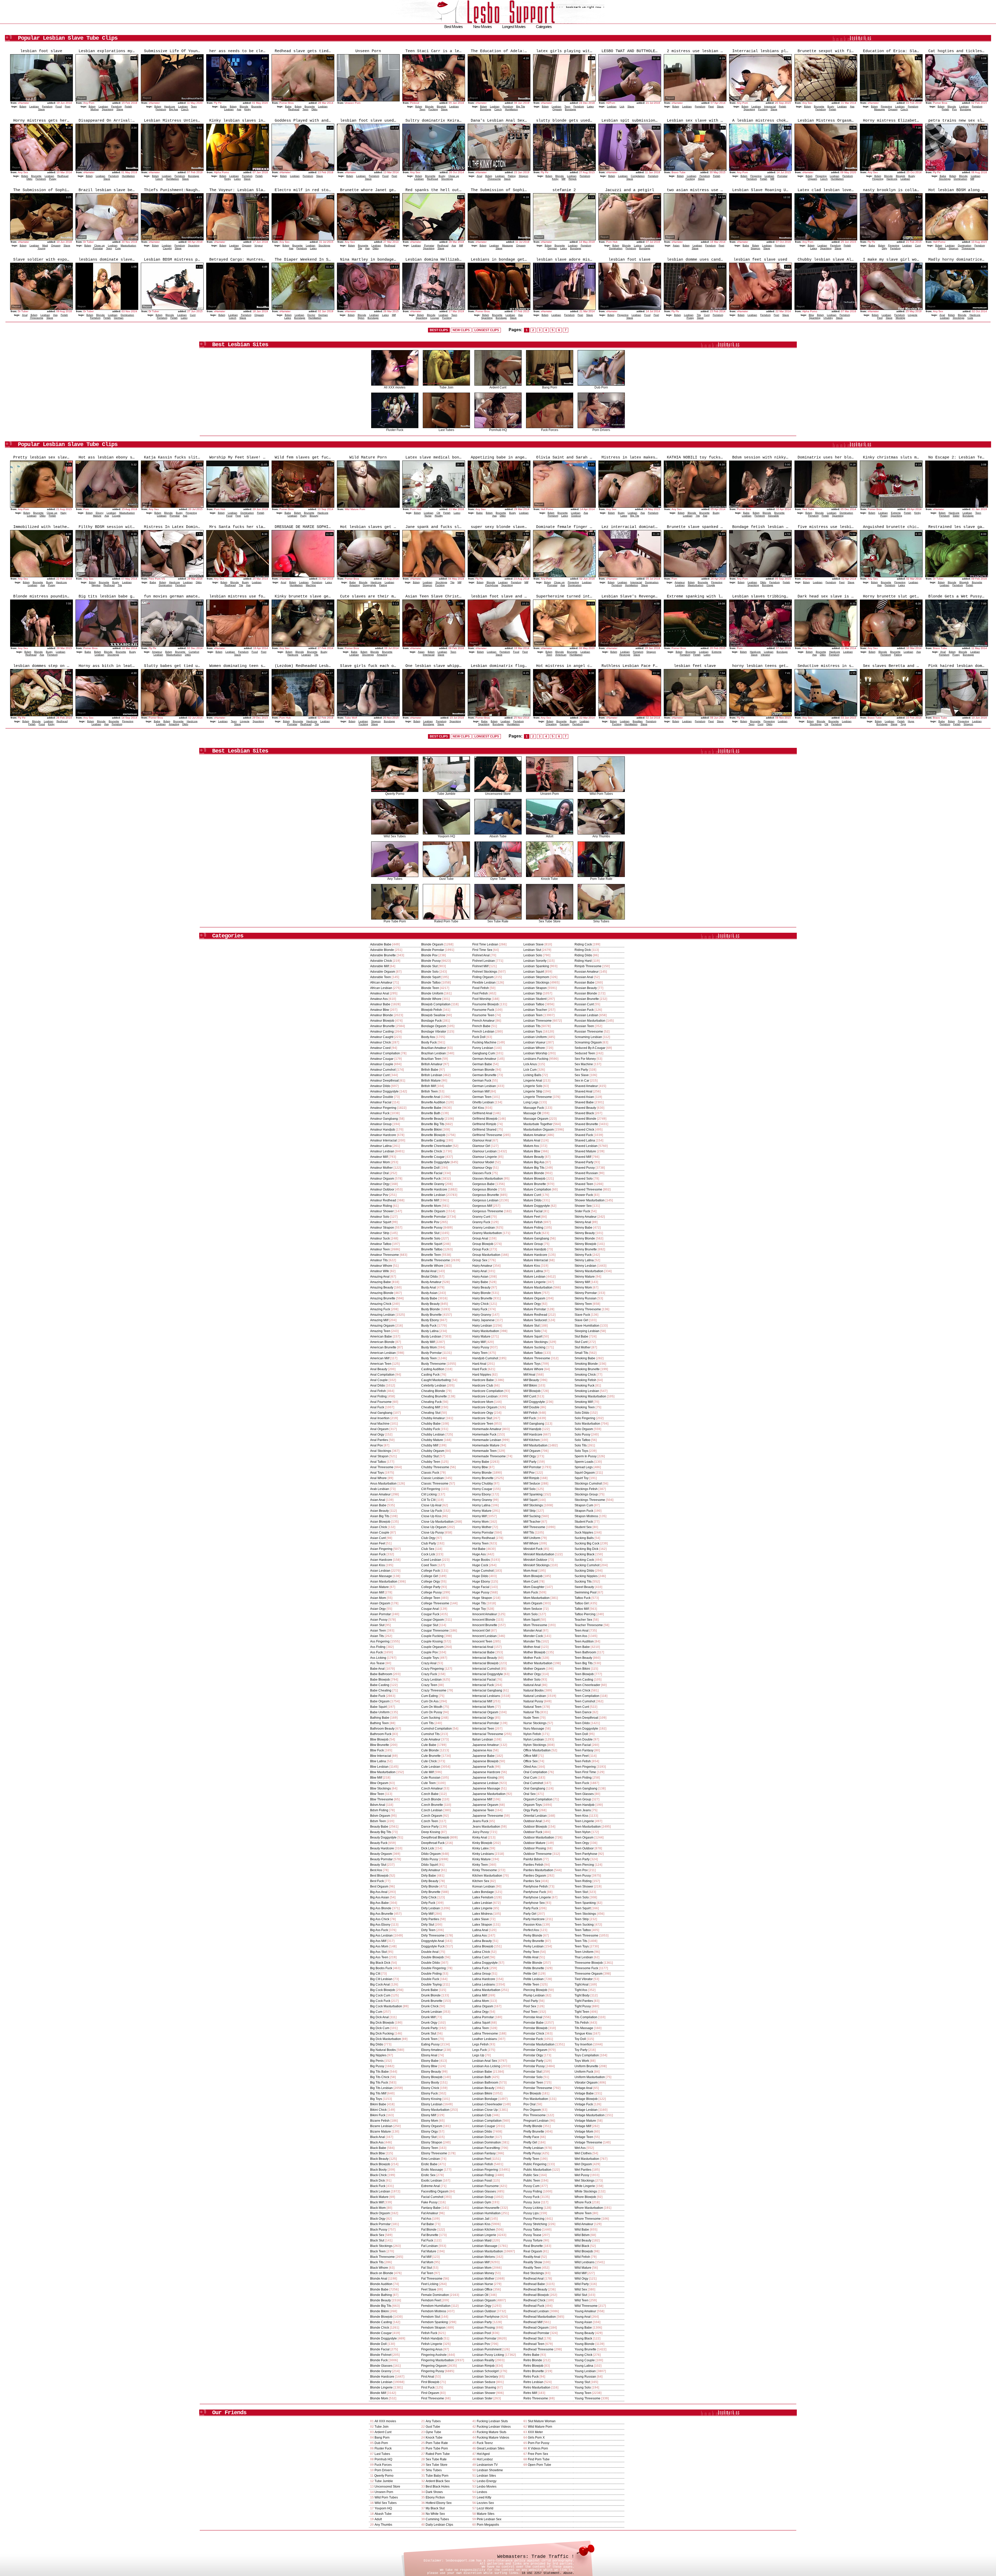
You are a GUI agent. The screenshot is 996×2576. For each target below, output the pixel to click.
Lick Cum (530, 1070)
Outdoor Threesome (538, 1854)
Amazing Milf (379, 1320)
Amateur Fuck (380, 1113)
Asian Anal (378, 1500)
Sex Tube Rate (498, 921)
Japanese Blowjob (485, 1761)
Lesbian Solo (533, 955)
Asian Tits (377, 1636)
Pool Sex (530, 2006)
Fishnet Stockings (485, 972)
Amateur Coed (380, 1048)
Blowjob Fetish (432, 1010)
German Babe (482, 1064)
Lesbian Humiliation (486, 2213)
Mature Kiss (532, 1266)
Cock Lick (428, 1554)
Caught (167, 248)
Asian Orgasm (380, 1603)
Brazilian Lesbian (434, 1053)
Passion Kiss (532, 1925)
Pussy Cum (531, 2186)
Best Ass (376, 1870)
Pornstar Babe (534, 2023)
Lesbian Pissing (484, 2328)
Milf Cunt (530, 1396)
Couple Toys (430, 1658)
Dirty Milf (427, 1914)
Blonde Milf (378, 2393)
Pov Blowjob (532, 2093)
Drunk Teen (429, 2039)
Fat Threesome (432, 2279)
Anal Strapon (379, 1456)
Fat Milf (426, 2257)
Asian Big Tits (380, 1516)
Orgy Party (531, 1810)
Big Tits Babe (379, 2072)
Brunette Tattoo (432, 1249)
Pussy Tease (532, 2235)
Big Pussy (377, 2066)
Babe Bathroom (381, 1674)
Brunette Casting (433, 1140)
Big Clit (375, 1974)
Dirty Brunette (431, 1892)
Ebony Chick (430, 2088)
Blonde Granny (381, 2371)
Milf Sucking (532, 1516)
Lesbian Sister (482, 2398)
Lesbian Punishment (487, 2349)
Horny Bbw (480, 1467)
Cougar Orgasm (433, 1620)
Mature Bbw (532, 1151)
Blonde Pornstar (433, 950)
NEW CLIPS (461, 330)
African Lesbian (381, 988)
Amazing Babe (381, 1282)
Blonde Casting (381, 2322)
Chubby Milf (430, 1445)
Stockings (447, 179)
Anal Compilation (382, 1375)
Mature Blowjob (534, 1179)
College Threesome (435, 1603)
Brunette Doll (430, 1168)
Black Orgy (378, 2219)
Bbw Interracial (381, 1756)
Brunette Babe (431, 1108)
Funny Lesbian (483, 1048)
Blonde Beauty (381, 2300)
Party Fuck (531, 1908)
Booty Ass (428, 1037)
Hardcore (170, 106)
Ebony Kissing (431, 2099)
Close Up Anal (431, 1505)
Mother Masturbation (538, 1663)
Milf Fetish (531, 1413)
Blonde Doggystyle (383, 2338)
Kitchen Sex (481, 1881)
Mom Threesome (535, 1625)
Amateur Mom (380, 1162)
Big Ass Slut (378, 1952)
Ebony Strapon (432, 2142)
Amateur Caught (382, 1037)
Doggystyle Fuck (433, 1946)
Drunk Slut (429, 2034)
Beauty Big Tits (381, 1832)
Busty (831, 106)
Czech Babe (430, 1794)
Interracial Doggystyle (488, 1674)
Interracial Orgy (483, 1718)
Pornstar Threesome (538, 2088)
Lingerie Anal (533, 1081)
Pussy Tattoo (532, 2230)
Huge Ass (479, 1554)
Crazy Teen (429, 1685)
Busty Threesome (434, 1364)
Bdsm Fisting (379, 1810)
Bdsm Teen (378, 1821)
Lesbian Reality (483, 2360)
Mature (97, 516)
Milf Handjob (532, 1429)
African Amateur (381, 983)
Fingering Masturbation (438, 2360)
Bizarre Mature (381, 2132)
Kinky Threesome (485, 1870)
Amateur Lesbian (382, 1151)
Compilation (638, 176)
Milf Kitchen (532, 1440)
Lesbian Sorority (535, 961)
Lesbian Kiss (481, 2224)
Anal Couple (379, 1380)
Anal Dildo (378, 1386)
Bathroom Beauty (382, 1729)
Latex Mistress (482, 1914)
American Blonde (382, 1342)
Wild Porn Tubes (601, 794)
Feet (68, 106)
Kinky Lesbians (483, 1854)
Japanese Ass (482, 1750)
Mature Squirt (533, 1336)
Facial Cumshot (432, 2197)
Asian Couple (380, 1533)
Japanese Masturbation (489, 1794)
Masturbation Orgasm (539, 1130)
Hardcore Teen (483, 1424)
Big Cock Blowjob (383, 1990)
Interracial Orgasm (485, 1712)
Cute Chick (429, 1761)
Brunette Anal (431, 1097)
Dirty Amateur (431, 1870)
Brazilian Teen (431, 1059)
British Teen (430, 1091)
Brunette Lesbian (433, 1195)
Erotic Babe (429, 2164)
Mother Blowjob (534, 1652)
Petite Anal (531, 1957)
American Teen (381, 1364)
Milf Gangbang (534, 1424)
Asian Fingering (381, 1549)
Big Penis (377, 2061)
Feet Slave (429, 2289)
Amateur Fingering (383, 1108)
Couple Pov (430, 1652)
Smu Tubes (601, 921)
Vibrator (765, 655)
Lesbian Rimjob (483, 2366)
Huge (911, 721)
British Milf (428, 1086)
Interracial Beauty (485, 1658)
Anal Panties (379, 1440)
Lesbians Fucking (536, 1059)
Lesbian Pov (481, 2344)
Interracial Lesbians (486, 1696)
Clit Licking (429, 1494)
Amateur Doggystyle (384, 1091)
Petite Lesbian (534, 1979)
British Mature (431, 1081)
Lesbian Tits (532, 1026)
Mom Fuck (531, 1592)
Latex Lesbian (482, 1903)
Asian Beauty (379, 1511)
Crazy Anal (429, 1663)
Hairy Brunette (482, 1298)
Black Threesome (382, 2257)
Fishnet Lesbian (484, 961)
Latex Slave (481, 1919)
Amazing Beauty (382, 1287)
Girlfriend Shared (484, 1130)
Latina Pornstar (483, 2017)
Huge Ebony (481, 1582)
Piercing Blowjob (535, 1990)
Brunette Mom (431, 1206)
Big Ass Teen (379, 1957)
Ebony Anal (429, 2055)
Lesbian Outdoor (484, 2311)
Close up (454, 176)
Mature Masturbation (538, 1287)
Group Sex (480, 1260)
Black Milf (377, 2202)
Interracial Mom (483, 1707)
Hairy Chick (480, 1304)
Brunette (257, 106)
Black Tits (377, 2262)
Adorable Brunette (383, 955)
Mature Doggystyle (537, 1206)
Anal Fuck (377, 1407)
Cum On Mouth (432, 1707)
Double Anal (430, 1952)
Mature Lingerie (535, 1282)
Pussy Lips (531, 2213)
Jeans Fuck (480, 1821)
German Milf (481, 1091)
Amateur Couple (382, 1064)
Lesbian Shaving (484, 2387)
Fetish (128, 106)
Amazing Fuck (380, 1309)
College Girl (430, 1576)
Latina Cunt (480, 1957)
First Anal (428, 2377)
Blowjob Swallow (433, 1015)
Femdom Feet (431, 2300)
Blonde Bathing (381, 2295)
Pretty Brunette (534, 2132)
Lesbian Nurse (483, 2284)
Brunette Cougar (433, 1157)
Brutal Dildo (430, 1277)
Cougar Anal (430, 1609)
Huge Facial (481, 1587)
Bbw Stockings (381, 1788)
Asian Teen (378, 1631)
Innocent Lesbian (485, 1636)
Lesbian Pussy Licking (488, 2355)
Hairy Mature (481, 1336)
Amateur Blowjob (382, 1021)
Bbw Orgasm (379, 1783)
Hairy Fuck (480, 1309)
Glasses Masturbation (488, 1179)
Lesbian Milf (481, 2262)
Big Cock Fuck (380, 2001)
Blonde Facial (380, 2349)
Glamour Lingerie (485, 1157)
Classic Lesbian (433, 1478)
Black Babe (378, 2148)
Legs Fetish (480, 2044)
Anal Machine (380, 1424)
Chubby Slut (430, 1456)
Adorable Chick (381, 961)
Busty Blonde (431, 1309)
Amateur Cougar (382, 1059)
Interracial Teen (483, 1729)
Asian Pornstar (381, 1614)
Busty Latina (430, 1331)
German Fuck (482, 1081)
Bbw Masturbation (383, 1772)
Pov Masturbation (536, 2099)
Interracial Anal (483, 1647)
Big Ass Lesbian (381, 1936)
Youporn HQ (446, 836)
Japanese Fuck (483, 1767)
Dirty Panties (430, 1919)
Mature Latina (533, 1271)
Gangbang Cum (484, 1053)
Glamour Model (483, 1162)
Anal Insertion (380, 1418)
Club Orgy (428, 1538)
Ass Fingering (380, 1641)
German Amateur (484, 1059)
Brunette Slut (430, 1233)
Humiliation (511, 109)
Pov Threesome (535, 2115)
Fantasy (565, 724)
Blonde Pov (429, 955)
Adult (550, 836)
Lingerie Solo (533, 1086)
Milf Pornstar (532, 1467)
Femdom (47, 106)
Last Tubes (446, 430)
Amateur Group (381, 1124)
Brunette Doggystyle (435, 1162)
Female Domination (435, 2295)
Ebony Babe (430, 2061)
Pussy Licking (533, 2208)
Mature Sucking (534, 1347)
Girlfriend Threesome (487, 1135)
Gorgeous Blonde (485, 1189)
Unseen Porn (550, 794)
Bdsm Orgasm (380, 1816)
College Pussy (431, 1592)
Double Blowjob (433, 1957)
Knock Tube (549, 879)
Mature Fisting (533, 1228)
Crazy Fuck (429, 1674)
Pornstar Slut (532, 2072)
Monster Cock (533, 1636)
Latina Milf (480, 1995)
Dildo (314, 109)
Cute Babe (429, 1745)
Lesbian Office (482, 2289)
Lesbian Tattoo (534, 1004)
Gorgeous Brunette (486, 1195)
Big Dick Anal (379, 2017)
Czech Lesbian (432, 1810)
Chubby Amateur (433, 1418)
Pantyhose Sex (534, 1903)
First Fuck (428, 2387)
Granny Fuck (481, 1222)
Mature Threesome (537, 1358)
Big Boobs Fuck (381, 1968)
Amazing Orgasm (382, 1326)
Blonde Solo (430, 972)
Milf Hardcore (533, 1435)
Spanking (108, 109)
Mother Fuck (532, 1658)
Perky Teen (531, 1952)
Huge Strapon (482, 1598)
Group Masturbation (486, 1255)
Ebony (100, 513)
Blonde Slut (429, 966)
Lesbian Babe (482, 2072)
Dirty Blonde (430, 1886)
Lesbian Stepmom (536, 977)
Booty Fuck (429, 1042)
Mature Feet (532, 1217)
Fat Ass (426, 2219)
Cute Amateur (431, 1739)
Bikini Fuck (378, 2115)
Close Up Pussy (433, 1533)
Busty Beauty (430, 1304)
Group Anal (480, 1238)
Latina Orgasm (483, 2006)
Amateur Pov (379, 1195)
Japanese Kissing (485, 1778)
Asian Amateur (380, 1494)
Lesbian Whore (534, 1048)
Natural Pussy (533, 1701)
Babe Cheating (381, 1690)
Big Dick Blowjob (382, 2023)
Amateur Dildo (380, 1086)
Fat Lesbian (430, 2246)
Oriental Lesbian (535, 1816)
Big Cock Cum (380, 1995)
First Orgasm (430, 2393)
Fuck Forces (550, 430)
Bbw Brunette (380, 1745)
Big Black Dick (380, 1963)
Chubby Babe (431, 1424)
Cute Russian (431, 1778)
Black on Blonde (382, 2273)
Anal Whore (378, 1478)
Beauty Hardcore (382, 1848)
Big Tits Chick (380, 2077)
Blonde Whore (431, 999)
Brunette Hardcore (434, 1189)
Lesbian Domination (487, 2142)
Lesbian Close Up (485, 2110)
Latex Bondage (483, 1892)
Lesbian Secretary (485, 2377)
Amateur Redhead (383, 1200)
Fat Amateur (430, 2213)
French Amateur (483, 1021)
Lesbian (34, 106)
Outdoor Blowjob (535, 1827)
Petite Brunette (534, 1968)
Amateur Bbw (380, 1010)
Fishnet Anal (481, 955)
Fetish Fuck (429, 2333)
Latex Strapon (482, 1925)
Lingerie (913, 315)
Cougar (435, 318)
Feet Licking (430, 2284)
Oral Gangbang (534, 1788)
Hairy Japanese (483, 1320)
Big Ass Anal (379, 1892)
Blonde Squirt (431, 977)
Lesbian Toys (533, 1032)
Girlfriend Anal (482, 1113)
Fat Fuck (427, 2240)
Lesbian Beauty (483, 2088)
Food (59, 106)
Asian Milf (377, 1592)
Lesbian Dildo (482, 2132)
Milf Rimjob (531, 1478)
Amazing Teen (380, 1331)
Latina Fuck (480, 1968)
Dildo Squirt (430, 1865)
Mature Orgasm (534, 1298)
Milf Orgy (530, 1456)
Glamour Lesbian (485, 1151)
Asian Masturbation (384, 1582)
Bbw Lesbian (379, 1767)
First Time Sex (482, 950)
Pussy (53, 179)
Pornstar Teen (533, 2083)
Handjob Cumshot (485, 1358)
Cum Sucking (431, 1718)
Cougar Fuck (430, 1614)
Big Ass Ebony (380, 1925)
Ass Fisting (378, 1647)
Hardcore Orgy (483, 1413)
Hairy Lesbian (482, 1326)
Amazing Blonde (382, 1293)
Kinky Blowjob (482, 1843)
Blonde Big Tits (381, 2306)
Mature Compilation (537, 1189)
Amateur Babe (380, 1004)
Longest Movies (514, 27)
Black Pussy (379, 2230)
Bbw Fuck (377, 1750)
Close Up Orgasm (434, 1527)
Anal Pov (376, 1445)
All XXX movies (395, 387)
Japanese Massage (486, 1788)
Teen (194, 106)
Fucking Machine (484, 1042)
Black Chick (378, 2175)
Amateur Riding (381, 1206)
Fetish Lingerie (432, 2344)
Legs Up (478, 2055)
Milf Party (530, 1462)
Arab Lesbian (380, 1489)
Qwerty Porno (395, 794)
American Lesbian (383, 1353)
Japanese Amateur (486, 1745)
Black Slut (377, 2240)
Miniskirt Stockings (537, 1565)
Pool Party (531, 2001)
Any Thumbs (601, 836)
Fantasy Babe (431, 2208)
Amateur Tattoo (381, 1244)
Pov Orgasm (532, 2110)
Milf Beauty (531, 1380)
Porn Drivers (601, 430)
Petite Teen (531, 1985)
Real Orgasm (533, 2251)
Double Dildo (431, 1963)
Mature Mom (532, 1293)
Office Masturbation (537, 1750)
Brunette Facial (432, 1173)
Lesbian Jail (481, 2219)
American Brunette (383, 1347)
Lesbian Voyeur (534, 1042)
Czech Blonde (431, 1799)
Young (41, 248)
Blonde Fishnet (381, 2355)
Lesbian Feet (482, 2159)
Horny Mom (480, 1522)
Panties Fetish (533, 1865)
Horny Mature (482, 1511)
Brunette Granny (433, 1184)
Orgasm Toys (533, 1805)
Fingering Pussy (433, 2371)
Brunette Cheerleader (437, 1146)
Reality (439, 516)
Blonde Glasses (381, 2366)
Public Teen (532, 2181)
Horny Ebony (482, 1494)
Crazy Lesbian (431, 1680)
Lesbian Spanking (536, 966)
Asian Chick (379, 1527)
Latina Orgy (480, 2012)
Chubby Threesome (435, 1467)
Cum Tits (427, 1723)
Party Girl (530, 1914)
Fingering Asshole (434, 2355)
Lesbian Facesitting (486, 2148)
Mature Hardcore (535, 1255)
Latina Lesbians (484, 1985)
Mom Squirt (531, 1620)
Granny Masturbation (487, 1233)
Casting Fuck (430, 1375)
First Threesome (433, 2398)
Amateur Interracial (383, 1140)
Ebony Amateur (432, 2050)
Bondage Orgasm (434, 1026)
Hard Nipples (482, 1375)
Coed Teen (429, 1565)
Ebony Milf (429, 2115)
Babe (223, 106)
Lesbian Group (483, 2197)
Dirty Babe (429, 1876)
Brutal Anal (429, 1271)
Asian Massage (381, 1576)
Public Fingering (535, 2164)
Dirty (884, 248)
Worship (900, 318)
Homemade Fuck (484, 1435)
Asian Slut (377, 1625)
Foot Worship (482, 999)
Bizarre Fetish (380, 2121)
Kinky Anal (480, 1837)
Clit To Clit (428, 1500)
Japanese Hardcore (486, 1772)
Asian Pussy (379, 1620)
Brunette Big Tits (433, 1124)
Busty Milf (428, 1342)
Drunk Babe (430, 1990)
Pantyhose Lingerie (537, 1897)
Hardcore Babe (483, 1380)
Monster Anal (533, 1631)
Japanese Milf (482, 1799)
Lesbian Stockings (536, 983)
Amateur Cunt (380, 1075)
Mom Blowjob (533, 1576)
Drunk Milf (428, 2017)
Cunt (918, 245)
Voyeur (259, 245)
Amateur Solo (380, 1217)
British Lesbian (432, 1075)
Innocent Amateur (485, 1614)
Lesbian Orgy (482, 2306)
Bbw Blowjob (379, 1739)
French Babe (481, 1026)
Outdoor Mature (534, 1843)
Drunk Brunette (432, 2001)
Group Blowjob (483, 1244)
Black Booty (378, 2170)
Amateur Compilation (385, 1053)
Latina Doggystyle (485, 1963)
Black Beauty (379, 2159)
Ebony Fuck (430, 2093)
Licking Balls (532, 1075)
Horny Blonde (482, 1473)
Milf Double (531, 1407)
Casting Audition (433, 1369)
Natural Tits (531, 1712)
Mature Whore (533, 1369)
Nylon (361, 318)
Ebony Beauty (431, 2072)
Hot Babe (479, 1549)
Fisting (512, 176)
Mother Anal (532, 1647)
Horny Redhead (484, 1538)
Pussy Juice (532, 2202)
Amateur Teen (380, 1249)
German (552, 248)
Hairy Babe (480, 1282)
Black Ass (377, 2142)
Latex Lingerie (482, 1908)
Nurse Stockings (535, 1723)
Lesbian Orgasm (484, 2300)
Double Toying (431, 1985)
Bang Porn (550, 387)
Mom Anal (530, 1571)
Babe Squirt (378, 1707)
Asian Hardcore (381, 1560)
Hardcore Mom (483, 1402)
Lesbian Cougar (484, 2126)
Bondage (486, 109)
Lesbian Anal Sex (485, 2061)
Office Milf (530, 1756)
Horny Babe (481, 1462)
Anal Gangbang (381, 1413)
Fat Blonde (429, 2230)
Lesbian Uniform (535, 1037)
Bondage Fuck (431, 1021)
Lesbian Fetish (483, 2164)
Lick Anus (530, 1064)
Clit (438, 513)
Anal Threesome (382, 1467)
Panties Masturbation (538, 1870)
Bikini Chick (378, 2110)
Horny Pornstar (483, 1533)
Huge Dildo (480, 1576)
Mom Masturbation (537, 1598)
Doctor (311, 315)
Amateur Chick (381, 1042)
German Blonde (483, 1070)
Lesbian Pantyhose (486, 2317)
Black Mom (378, 2208)
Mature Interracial (536, 1260)
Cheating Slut (431, 1413)
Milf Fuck (530, 1418)
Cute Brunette (431, 1756)
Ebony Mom (430, 2121)
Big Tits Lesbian (381, 2088)
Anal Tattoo (378, 1462)
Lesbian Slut (532, 950)
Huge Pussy (481, 1592)
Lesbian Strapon (535, 988)
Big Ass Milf (378, 1941)
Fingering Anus (432, 2349)
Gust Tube (446, 879)
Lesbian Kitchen (484, 2230)
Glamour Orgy (482, 1168)
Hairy (63, 513)
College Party (431, 1587)
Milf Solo (530, 1489)
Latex (590, 106)
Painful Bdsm (533, 1859)
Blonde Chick (380, 2328)
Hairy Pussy (481, 1347)
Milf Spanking (533, 1494)
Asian (676, 245)
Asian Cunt (378, 1538)
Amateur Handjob (383, 1130)
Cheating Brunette (434, 1396)
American (561, 655)
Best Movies (454, 27)
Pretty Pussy (532, 2153)
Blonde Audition (381, 2284)
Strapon (524, 176)
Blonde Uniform (432, 993)
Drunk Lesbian (432, 2012)
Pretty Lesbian (534, 2148)
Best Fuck (377, 1881)
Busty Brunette (431, 1315)
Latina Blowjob (483, 1946)
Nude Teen (531, 1718)
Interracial (770, 106)
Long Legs (531, 1102)
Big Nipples (378, 2055)
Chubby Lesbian (433, 1435)
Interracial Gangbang (487, 1690)
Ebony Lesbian (432, 2104)
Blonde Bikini (379, 2311)
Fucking (433, 109)
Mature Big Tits (534, 1168)
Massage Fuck (534, 1108)
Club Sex (428, 1549)
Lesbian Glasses (484, 2191)
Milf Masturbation (535, 1445)
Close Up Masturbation (437, 1522)
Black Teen (378, 2251)
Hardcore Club (483, 1386)
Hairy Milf (479, 1342)
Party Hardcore (534, 1919)
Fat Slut (427, 2268)
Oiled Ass (530, 1767)
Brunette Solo (431, 1238)
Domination (960, 179)
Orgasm (557, 109)
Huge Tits (479, 1603)
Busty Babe (429, 1298)
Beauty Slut (378, 1865)
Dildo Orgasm (431, 1854)
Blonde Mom (379, 2398)
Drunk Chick (430, 2006)
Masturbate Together (538, 1124)
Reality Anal (532, 2257)
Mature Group (533, 1244)
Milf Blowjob (532, 1391)
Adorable (773, 516)
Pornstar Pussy (534, 2066)
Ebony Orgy (430, 2132)
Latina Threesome (485, 2034)
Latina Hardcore (484, 1979)
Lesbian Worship (535, 1053)
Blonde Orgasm (432, 944)
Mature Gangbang (536, 1238)
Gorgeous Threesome (488, 1211)
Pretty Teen (531, 2159)
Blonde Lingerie (381, 2387)
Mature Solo (532, 1331)
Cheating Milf (431, 1407)
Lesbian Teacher (535, 1010)
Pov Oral (530, 2104)
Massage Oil (532, 1113)
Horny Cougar (482, 1489)
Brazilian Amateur (434, 1048)
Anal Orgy (377, 1435)
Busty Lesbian (431, 1336)
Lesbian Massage (485, 2246)
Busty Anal (429, 1287)
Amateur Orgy (380, 1184)
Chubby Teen (431, 1462)
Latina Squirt (481, 2023)
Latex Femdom (483, 1897)
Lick (622, 106)
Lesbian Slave (534, 944)
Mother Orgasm (534, 1669)
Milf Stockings (533, 1505)
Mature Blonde (534, 1173)
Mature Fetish (533, 1222)
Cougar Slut (430, 1625)
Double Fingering (434, 1968)
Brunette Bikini (431, 1130)
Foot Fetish (480, 993)
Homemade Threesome (489, 1456)
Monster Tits (532, 1641)
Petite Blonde (533, 1963)
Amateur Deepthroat (384, 1081)
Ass (239, 109)
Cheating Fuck (431, 1402)
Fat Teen (427, 2273)
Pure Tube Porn (395, 921)
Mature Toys (532, 1364)
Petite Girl (530, 1974)
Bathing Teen (379, 1723)
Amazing (355, 585)
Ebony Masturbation (435, 2110)
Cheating (551, 724)
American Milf (380, 1358)
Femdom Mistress (434, 2311)
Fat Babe (428, 2224)
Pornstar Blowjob (535, 2028)
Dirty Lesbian (431, 1908)
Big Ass (174, 109)
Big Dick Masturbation (386, 2039)
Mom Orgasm (533, 1603)
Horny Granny (482, 1500)
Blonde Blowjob (381, 2317)
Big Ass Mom (379, 1946)
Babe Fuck (378, 1696)
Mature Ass (531, 1146)
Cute (118, 248)
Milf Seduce (532, 1484)
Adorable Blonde (382, 950)
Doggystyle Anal (433, 1941)
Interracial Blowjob (485, 1663)
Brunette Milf (430, 1200)
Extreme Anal (431, 2186)
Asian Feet (378, 1543)
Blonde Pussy (431, 961)
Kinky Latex (480, 1848)
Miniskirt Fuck (533, 1549)
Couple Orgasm (432, 1647)
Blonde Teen (430, 988)
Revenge (625, 655)
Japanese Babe (483, 1756)
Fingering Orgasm (434, 2366)
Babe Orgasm (380, 1701)
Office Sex (531, 1761)
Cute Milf (427, 1772)
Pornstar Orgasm (535, 2050)
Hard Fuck (480, 1369)
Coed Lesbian (431, 1560)
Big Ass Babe (379, 1903)
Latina (638, 245)
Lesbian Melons (484, 2257)
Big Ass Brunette (382, 1914)
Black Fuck (378, 2186)
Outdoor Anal (533, 1821)
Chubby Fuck (431, 1429)
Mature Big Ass (534, 1162)
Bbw (811, 315)
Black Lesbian (380, 2191)
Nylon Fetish (532, 1734)
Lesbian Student (535, 999)
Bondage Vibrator (434, 1032)
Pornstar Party (533, 2061)
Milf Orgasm (532, 1451)
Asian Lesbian (380, 1571)
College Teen (431, 1598)
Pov (955, 109)
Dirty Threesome (433, 1936)
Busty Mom (429, 1347)
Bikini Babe (378, 2104)
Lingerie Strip (533, 1091)
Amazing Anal (380, 1277)
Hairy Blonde (482, 1293)
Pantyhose (492, 585)
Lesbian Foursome (486, 2186)
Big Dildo (377, 2044)
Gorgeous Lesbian (485, 1200)
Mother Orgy (532, 1674)
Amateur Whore (381, 1266)
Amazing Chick (381, 1304)
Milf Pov (529, 1473)
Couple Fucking (432, 1636)
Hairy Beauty (481, 1287)
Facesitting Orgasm (435, 2191)
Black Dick (378, 2181)
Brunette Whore (432, 1266)
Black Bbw (378, 2153)
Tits (360, 248)
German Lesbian (484, 1086)
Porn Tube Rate (601, 879)
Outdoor (576, 516)
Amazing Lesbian (382, 1315)
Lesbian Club (482, 2115)
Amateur (680, 582)
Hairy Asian (480, 1277)
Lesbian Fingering (485, 2170)
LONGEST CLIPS (487, 330)
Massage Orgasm (536, 1119)
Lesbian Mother (483, 2279)
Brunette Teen (431, 1255)
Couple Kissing (432, 1641)
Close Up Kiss (431, 1516)
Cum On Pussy (432, 1712)
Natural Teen (532, 1707)
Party (303, 516)
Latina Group (482, 1974)
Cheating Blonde (433, 1391)
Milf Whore (531, 1543)
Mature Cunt (532, 1195)
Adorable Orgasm (383, 972)
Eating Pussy (430, 2044)
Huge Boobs (481, 1560)
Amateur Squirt (381, 1222)
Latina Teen (481, 2028)
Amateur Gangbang (384, 1119)
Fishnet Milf (480, 966)
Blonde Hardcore (382, 2377)
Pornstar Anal (533, 2017)
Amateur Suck (380, 1238)
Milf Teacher (532, 1522)
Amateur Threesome (385, 1255)
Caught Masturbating (436, 1380)
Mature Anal (532, 1140)
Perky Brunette (534, 1941)
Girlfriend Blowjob (485, 1119)
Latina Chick (481, 1952)
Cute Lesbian (431, 1767)
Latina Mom (481, 2001)
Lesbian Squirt (534, 972)
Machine (311, 585)
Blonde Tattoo (431, 983)
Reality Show (533, 2262)
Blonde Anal (379, 2279)
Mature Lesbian (534, 1277)
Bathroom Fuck (381, 1734)
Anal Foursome (381, 1402)
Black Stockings (381, 2246)
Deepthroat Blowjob (435, 1837)
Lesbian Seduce (484, 2382)
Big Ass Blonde (381, 1908)
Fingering (886, 106)
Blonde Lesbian (381, 2382)
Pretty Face (531, 2137)
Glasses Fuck (482, 1173)
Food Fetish (481, 988)
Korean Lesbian (484, 1886)
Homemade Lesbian (487, 1440)
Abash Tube (498, 836)
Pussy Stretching (535, 2224)
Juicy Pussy (481, 1832)
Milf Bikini (530, 1386)
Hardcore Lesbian (485, 1396)
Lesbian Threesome (538, 1021)
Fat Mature (429, 2251)
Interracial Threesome (488, 1734)
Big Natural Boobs (383, 2050)
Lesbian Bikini (482, 2093)
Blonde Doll (378, 2344)
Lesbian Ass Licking (486, 2066)
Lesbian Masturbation (488, 2251)
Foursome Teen (483, 1015)
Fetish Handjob (432, 2338)
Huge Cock (480, 1565)
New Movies (482, 27)
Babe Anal (377, 1669)
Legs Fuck (480, 2050)
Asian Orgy (378, 1609)
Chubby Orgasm (433, 1451)
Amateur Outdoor (382, 1189)
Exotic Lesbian (432, 2181)
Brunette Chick (432, 1151)
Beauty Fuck (379, 1843)
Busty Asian (429, 1293)
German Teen (482, 1097)
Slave (41, 109)
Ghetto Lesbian (483, 1102)
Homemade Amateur (487, 1429)
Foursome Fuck (483, 1010)
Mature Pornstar (535, 1309)
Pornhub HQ (498, 430)
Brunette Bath (431, 1113)
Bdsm (23, 106)
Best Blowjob (379, 1876)
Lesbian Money (483, 2273)
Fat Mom (427, 2262)
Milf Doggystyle (534, 1402)
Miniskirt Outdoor (535, 1560)
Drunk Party (430, 2028)
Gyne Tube (498, 879)
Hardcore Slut (482, 1418)
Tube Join (446, 387)
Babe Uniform (380, 1712)
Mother (95, 109)
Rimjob (573, 179)
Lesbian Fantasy (484, 2153)
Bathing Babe (380, 1718)
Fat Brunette (430, 2235)
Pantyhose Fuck (535, 1892)
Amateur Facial (381, 1102)
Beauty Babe (379, 1827)
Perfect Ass (531, 1930)
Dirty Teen (428, 1930)
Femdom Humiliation (436, 2306)
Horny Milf (479, 1516)
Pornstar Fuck (533, 2039)
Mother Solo (532, 1680)
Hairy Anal (480, 1271)
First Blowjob (430, 2382)
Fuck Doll (479, 1037)
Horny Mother (482, 1527)
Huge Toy (479, 1609)
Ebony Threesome (434, 2153)
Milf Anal (529, 1375)
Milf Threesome (534, 1527)
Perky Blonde (533, 1936)
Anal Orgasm (379, 1429)
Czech (185, 109)
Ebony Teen (430, 2148)
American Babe (381, 1336)
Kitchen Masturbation (487, 1876)
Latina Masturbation (486, 1990)
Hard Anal (479, 1364)
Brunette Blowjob (433, 1135)
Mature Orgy (532, 1304)
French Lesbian (483, 1032)
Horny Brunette (483, 1478)
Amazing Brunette (383, 1298)
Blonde (244, 106)
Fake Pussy (429, 2202)
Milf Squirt (530, 1500)
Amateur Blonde (382, 1015)
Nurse (428, 516)
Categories (544, 27)
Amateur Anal (380, 993)
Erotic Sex (428, 2175)
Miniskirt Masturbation (539, 1554)
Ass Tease (377, 1663)
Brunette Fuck (431, 1179)
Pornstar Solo (533, 2077)
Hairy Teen (480, 1353)
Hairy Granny (482, 1315)
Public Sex (531, 2175)
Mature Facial (533, 1211)
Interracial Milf (482, 1701)
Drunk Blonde (431, 1995)
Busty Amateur (431, 1282)
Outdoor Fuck (533, 1832)
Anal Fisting (378, 1396)
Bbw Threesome (382, 1799)
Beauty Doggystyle (383, 1837)
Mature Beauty (534, 1157)
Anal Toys (377, 1473)
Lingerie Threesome (538, 1097)
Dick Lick (428, 1848)
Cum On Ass (430, 1701)
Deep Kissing (431, 1832)
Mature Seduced (535, 1320)
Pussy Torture (533, 2240)
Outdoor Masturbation (539, 1837)
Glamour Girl (481, 1146)
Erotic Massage (432, 2170)
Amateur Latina (381, 1146)
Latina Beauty (482, 1941)
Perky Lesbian (534, 1946)
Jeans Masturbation (486, 1827)
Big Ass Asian (380, 1897)
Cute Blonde (430, 1750)
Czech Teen (430, 1821)
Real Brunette (533, 2246)
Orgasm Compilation (538, 1799)
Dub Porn (601, 387)
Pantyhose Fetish (536, 1886)
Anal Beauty (379, 1369)
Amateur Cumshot (383, 1070)
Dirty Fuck (428, 1903)
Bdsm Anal (378, 1805)
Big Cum (376, 2012)
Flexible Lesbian (484, 983)
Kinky (248, 109)
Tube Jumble (446, 794)
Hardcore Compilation (488, 1391)
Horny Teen (480, 1543)
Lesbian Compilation (487, 2121)
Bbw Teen (377, 1794)
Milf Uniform (532, 1538)
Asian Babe (378, 1505)
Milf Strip (530, 1511)
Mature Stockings (536, 1342)
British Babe (430, 1070)
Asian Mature (379, 1587)
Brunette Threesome (436, 1260)
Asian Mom (378, 1598)
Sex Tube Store (550, 921)
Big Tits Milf (378, 2093)
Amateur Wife (380, 1271)
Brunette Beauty (433, 1119)
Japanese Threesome (488, 1816)
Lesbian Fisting (483, 2175)
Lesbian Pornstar (484, 2338)
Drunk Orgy (429, 2023)
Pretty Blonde (533, 2126)
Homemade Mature (486, 1445)
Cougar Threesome (435, 1631)
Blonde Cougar (381, 2333)
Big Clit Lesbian (381, 1979)
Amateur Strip (380, 1233)
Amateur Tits (379, 1260)
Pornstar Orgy (533, 2055)
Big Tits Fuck (379, 2083)
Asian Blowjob (380, 1522)
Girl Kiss (478, 1108)
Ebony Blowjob (432, 2077)
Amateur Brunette (382, 1026)
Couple (116, 516)
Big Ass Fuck (379, 1930)
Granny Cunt (481, 1217)
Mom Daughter (534, 1587)
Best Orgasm (379, 1886)
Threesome (494, 179)
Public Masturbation (537, 2170)
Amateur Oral (379, 1173)
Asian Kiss (378, 1565)
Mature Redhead (535, 1315)
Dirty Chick (429, 1897)
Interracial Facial (484, 1680)
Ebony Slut (429, 2137)
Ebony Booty (430, 2083)
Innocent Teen (482, 1641)
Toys (903, 724)
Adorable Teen (381, 977)
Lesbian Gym (482, 2202)
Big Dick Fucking (382, 2034)
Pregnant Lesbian (536, 2121)
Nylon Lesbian (534, 1739)
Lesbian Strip (533, 993)
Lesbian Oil (480, 2295)
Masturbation (128, 245)
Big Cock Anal (380, 1985)
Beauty (314, 516)
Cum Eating (430, 1696)
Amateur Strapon (382, 1228)
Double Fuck (430, 1979)
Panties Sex (532, 1881)
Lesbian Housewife (486, 2208)
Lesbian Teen (533, 1015)
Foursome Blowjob (486, 1004)
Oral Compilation (535, 1772)
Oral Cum (530, 1778)
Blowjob (441, 106)
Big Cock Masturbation (386, 2006)
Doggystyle (369, 585)
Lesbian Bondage (485, 2099)
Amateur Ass (379, 999)
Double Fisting (431, 1974)
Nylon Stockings (535, 1745)
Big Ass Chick (380, 1919)
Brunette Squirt (432, 1244)
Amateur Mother (381, 1168)
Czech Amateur (432, 1788)
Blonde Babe (379, 2289)
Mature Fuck (532, 1233)
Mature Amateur (535, 1135)
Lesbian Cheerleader (487, 2104)
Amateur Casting (382, 1032)
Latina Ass (480, 1936)
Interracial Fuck (483, 1685)
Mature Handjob (535, 1249)
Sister (956, 516)
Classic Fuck (430, 1473)
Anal (479, 176)
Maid (45, 245)
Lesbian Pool (482, 2333)
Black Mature (379, 2197)
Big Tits (521, 106)
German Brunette (484, 1075)
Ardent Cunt (498, 387)
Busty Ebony (430, 1320)
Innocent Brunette (485, 1625)
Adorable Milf (379, 966)
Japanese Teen (483, 1810)
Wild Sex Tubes (395, 836)
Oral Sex (530, 1794)
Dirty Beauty (430, 1881)
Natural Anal (532, 1685)
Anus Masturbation (383, 1484)
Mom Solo (531, 1614)
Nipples (96, 585)
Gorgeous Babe (483, 1184)
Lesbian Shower (484, 2393)
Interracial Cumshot (486, 1669)
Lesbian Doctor (483, 2137)
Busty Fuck (429, 1326)
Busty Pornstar (431, 1353)
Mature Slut (531, 1326)
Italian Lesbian (483, 1739)
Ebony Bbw (429, 2066)
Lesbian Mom (482, 2268)
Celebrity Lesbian (434, 1386)
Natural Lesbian (535, 1696)
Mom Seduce (533, 1609)
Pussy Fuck (531, 2197)
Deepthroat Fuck (433, 1843)
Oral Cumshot (533, 1783)
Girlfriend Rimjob (484, 1124)
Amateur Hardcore (383, 1135)
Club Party (429, 1543)
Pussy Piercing (534, 2219)
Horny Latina (481, 1505)
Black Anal (378, 2137)
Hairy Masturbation (486, 1331)
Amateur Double (382, 1097)
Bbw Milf (376, 1778)
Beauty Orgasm (381, 1854)
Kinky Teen (480, 1865)
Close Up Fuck (432, 1511)
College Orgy (431, 1582)
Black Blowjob (380, 2164)
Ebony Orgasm (432, 2126)
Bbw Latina (378, 1761)
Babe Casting (380, 1685)
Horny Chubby (483, 1484)
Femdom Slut (431, 2317)
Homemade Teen (485, 1451)
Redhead (294, 109)
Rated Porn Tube (446, 921)
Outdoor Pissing (535, 1848)
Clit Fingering (431, 1489)
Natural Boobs (534, 1690)
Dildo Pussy (430, 1859)
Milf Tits (529, 1533)
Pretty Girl (530, 2142)
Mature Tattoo (533, 1353)
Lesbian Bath (482, 2077)
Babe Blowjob (380, 1680)
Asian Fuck (378, 1554)
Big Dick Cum (380, 2028)
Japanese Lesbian (485, 1783)
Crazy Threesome (434, 1690)
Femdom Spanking (435, 2322)
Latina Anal (480, 1930)
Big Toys (376, 2099)
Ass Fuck (376, 1652)
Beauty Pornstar (381, 1859)
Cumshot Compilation (437, 1729)
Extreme (896, 513)
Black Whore (379, 2268)
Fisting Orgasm (483, 977)
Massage (880, 109)
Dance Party (430, 1827)
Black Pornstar (380, 2224)
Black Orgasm (380, 2213)
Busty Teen (429, 1358)
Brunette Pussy (432, 1228)
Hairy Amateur (482, 1266)
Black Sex (377, 2235)
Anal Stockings (381, 1451)
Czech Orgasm (432, 1816)
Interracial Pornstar (486, 1723)
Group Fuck (480, 1249)
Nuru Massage (534, 1729)
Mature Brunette (535, 1184)
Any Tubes (395, 879)
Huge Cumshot (483, 1571)
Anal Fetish (378, 1391)
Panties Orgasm (535, 1876)
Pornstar (782, 176)
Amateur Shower (382, 1211)
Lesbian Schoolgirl (486, 2371)
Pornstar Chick (534, 2034)
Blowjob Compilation (436, 1004)
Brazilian (638, 721)
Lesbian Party (482, 2322)
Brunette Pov (430, 1222)
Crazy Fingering (433, 1669)
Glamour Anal (482, 1140)
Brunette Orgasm (433, 1211)
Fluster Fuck (395, 430)
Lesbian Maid (482, 2240)
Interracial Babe (483, 1652)
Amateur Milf (379, 1157)
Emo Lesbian (431, 2159)
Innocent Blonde (484, 1620)
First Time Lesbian (485, 944)
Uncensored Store (498, 794)
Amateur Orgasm (382, 1179)
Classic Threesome (435, 1484)
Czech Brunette (432, 1805)
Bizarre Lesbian (381, 2126)
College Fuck (431, 1571)
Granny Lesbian (484, 1228)
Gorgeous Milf (482, 1206)
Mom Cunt (531, 1582)
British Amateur (432, 1064)
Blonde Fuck (379, 2360)
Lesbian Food (482, 2181)
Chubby (828, 318)
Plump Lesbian (534, 1995)
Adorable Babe (381, 944)
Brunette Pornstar (434, 1217)
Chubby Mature (432, 1440)
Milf (563, 179)
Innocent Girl (481, 1631)
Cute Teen (428, 1783)
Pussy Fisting (533, 2191)
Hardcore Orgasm (485, 1407)
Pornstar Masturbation (539, 2044)
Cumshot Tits (430, 1734)
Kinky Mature (482, 1859)
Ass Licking (378, 1658)
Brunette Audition (433, 1102)
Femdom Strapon (433, 2328)
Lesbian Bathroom (485, 2083)
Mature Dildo (532, 1200)
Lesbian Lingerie (484, 2235)
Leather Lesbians (485, 2039)
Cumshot (194, 652)
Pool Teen (531, 2012)
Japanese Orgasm (485, 1805)
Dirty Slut (428, 1925)
